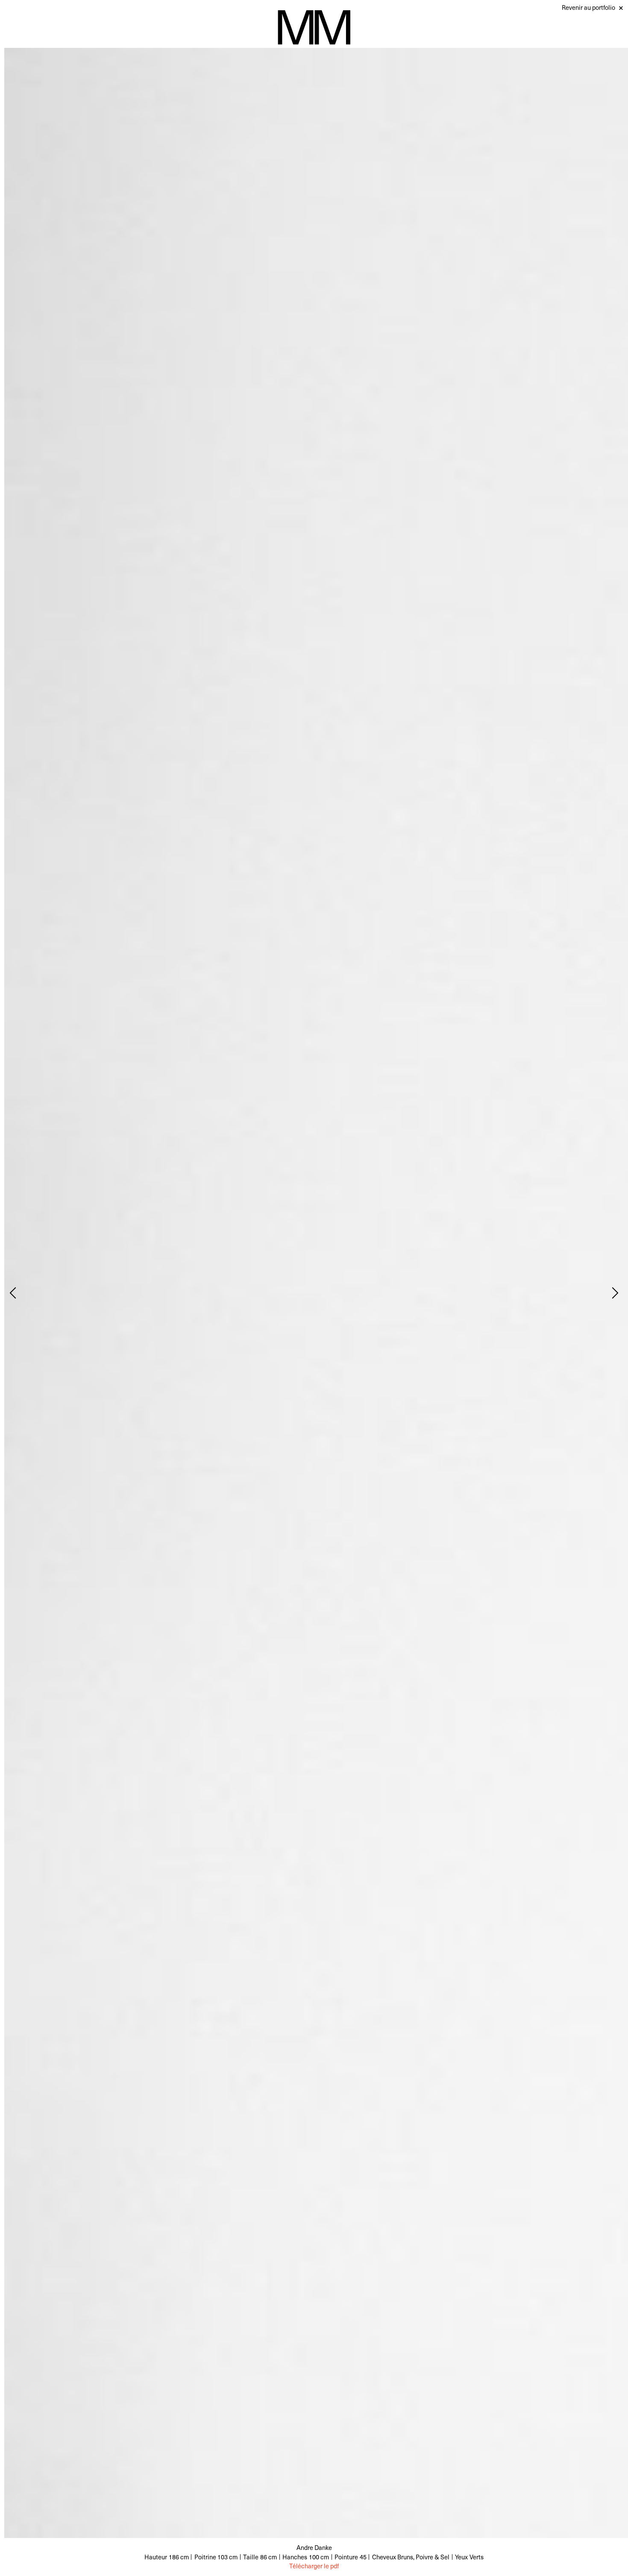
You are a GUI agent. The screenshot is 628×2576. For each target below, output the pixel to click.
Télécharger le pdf (314, 2566)
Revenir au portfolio (588, 7)
